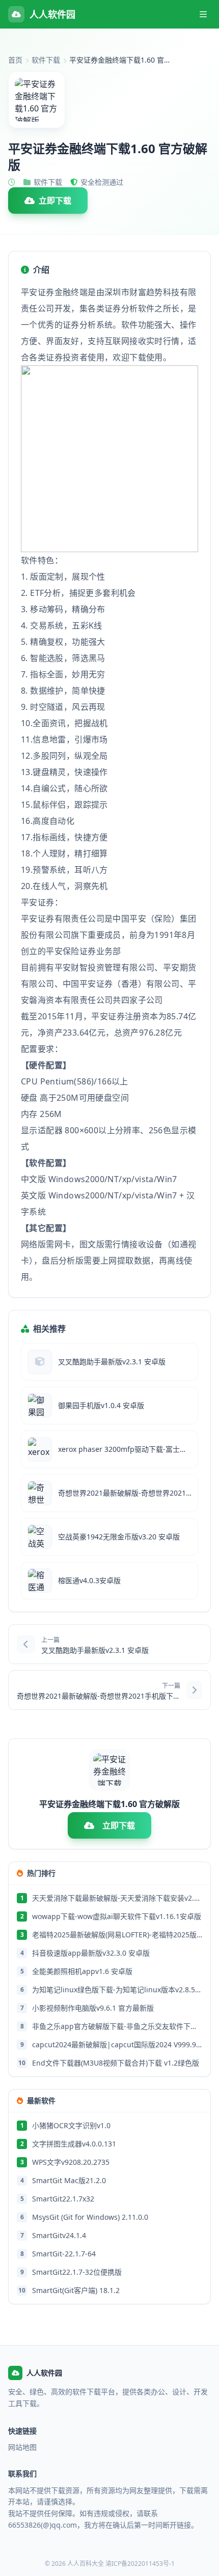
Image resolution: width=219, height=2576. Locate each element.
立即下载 (55, 201)
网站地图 (22, 2447)
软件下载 (46, 60)
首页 (15, 60)
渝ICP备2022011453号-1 (140, 2564)
